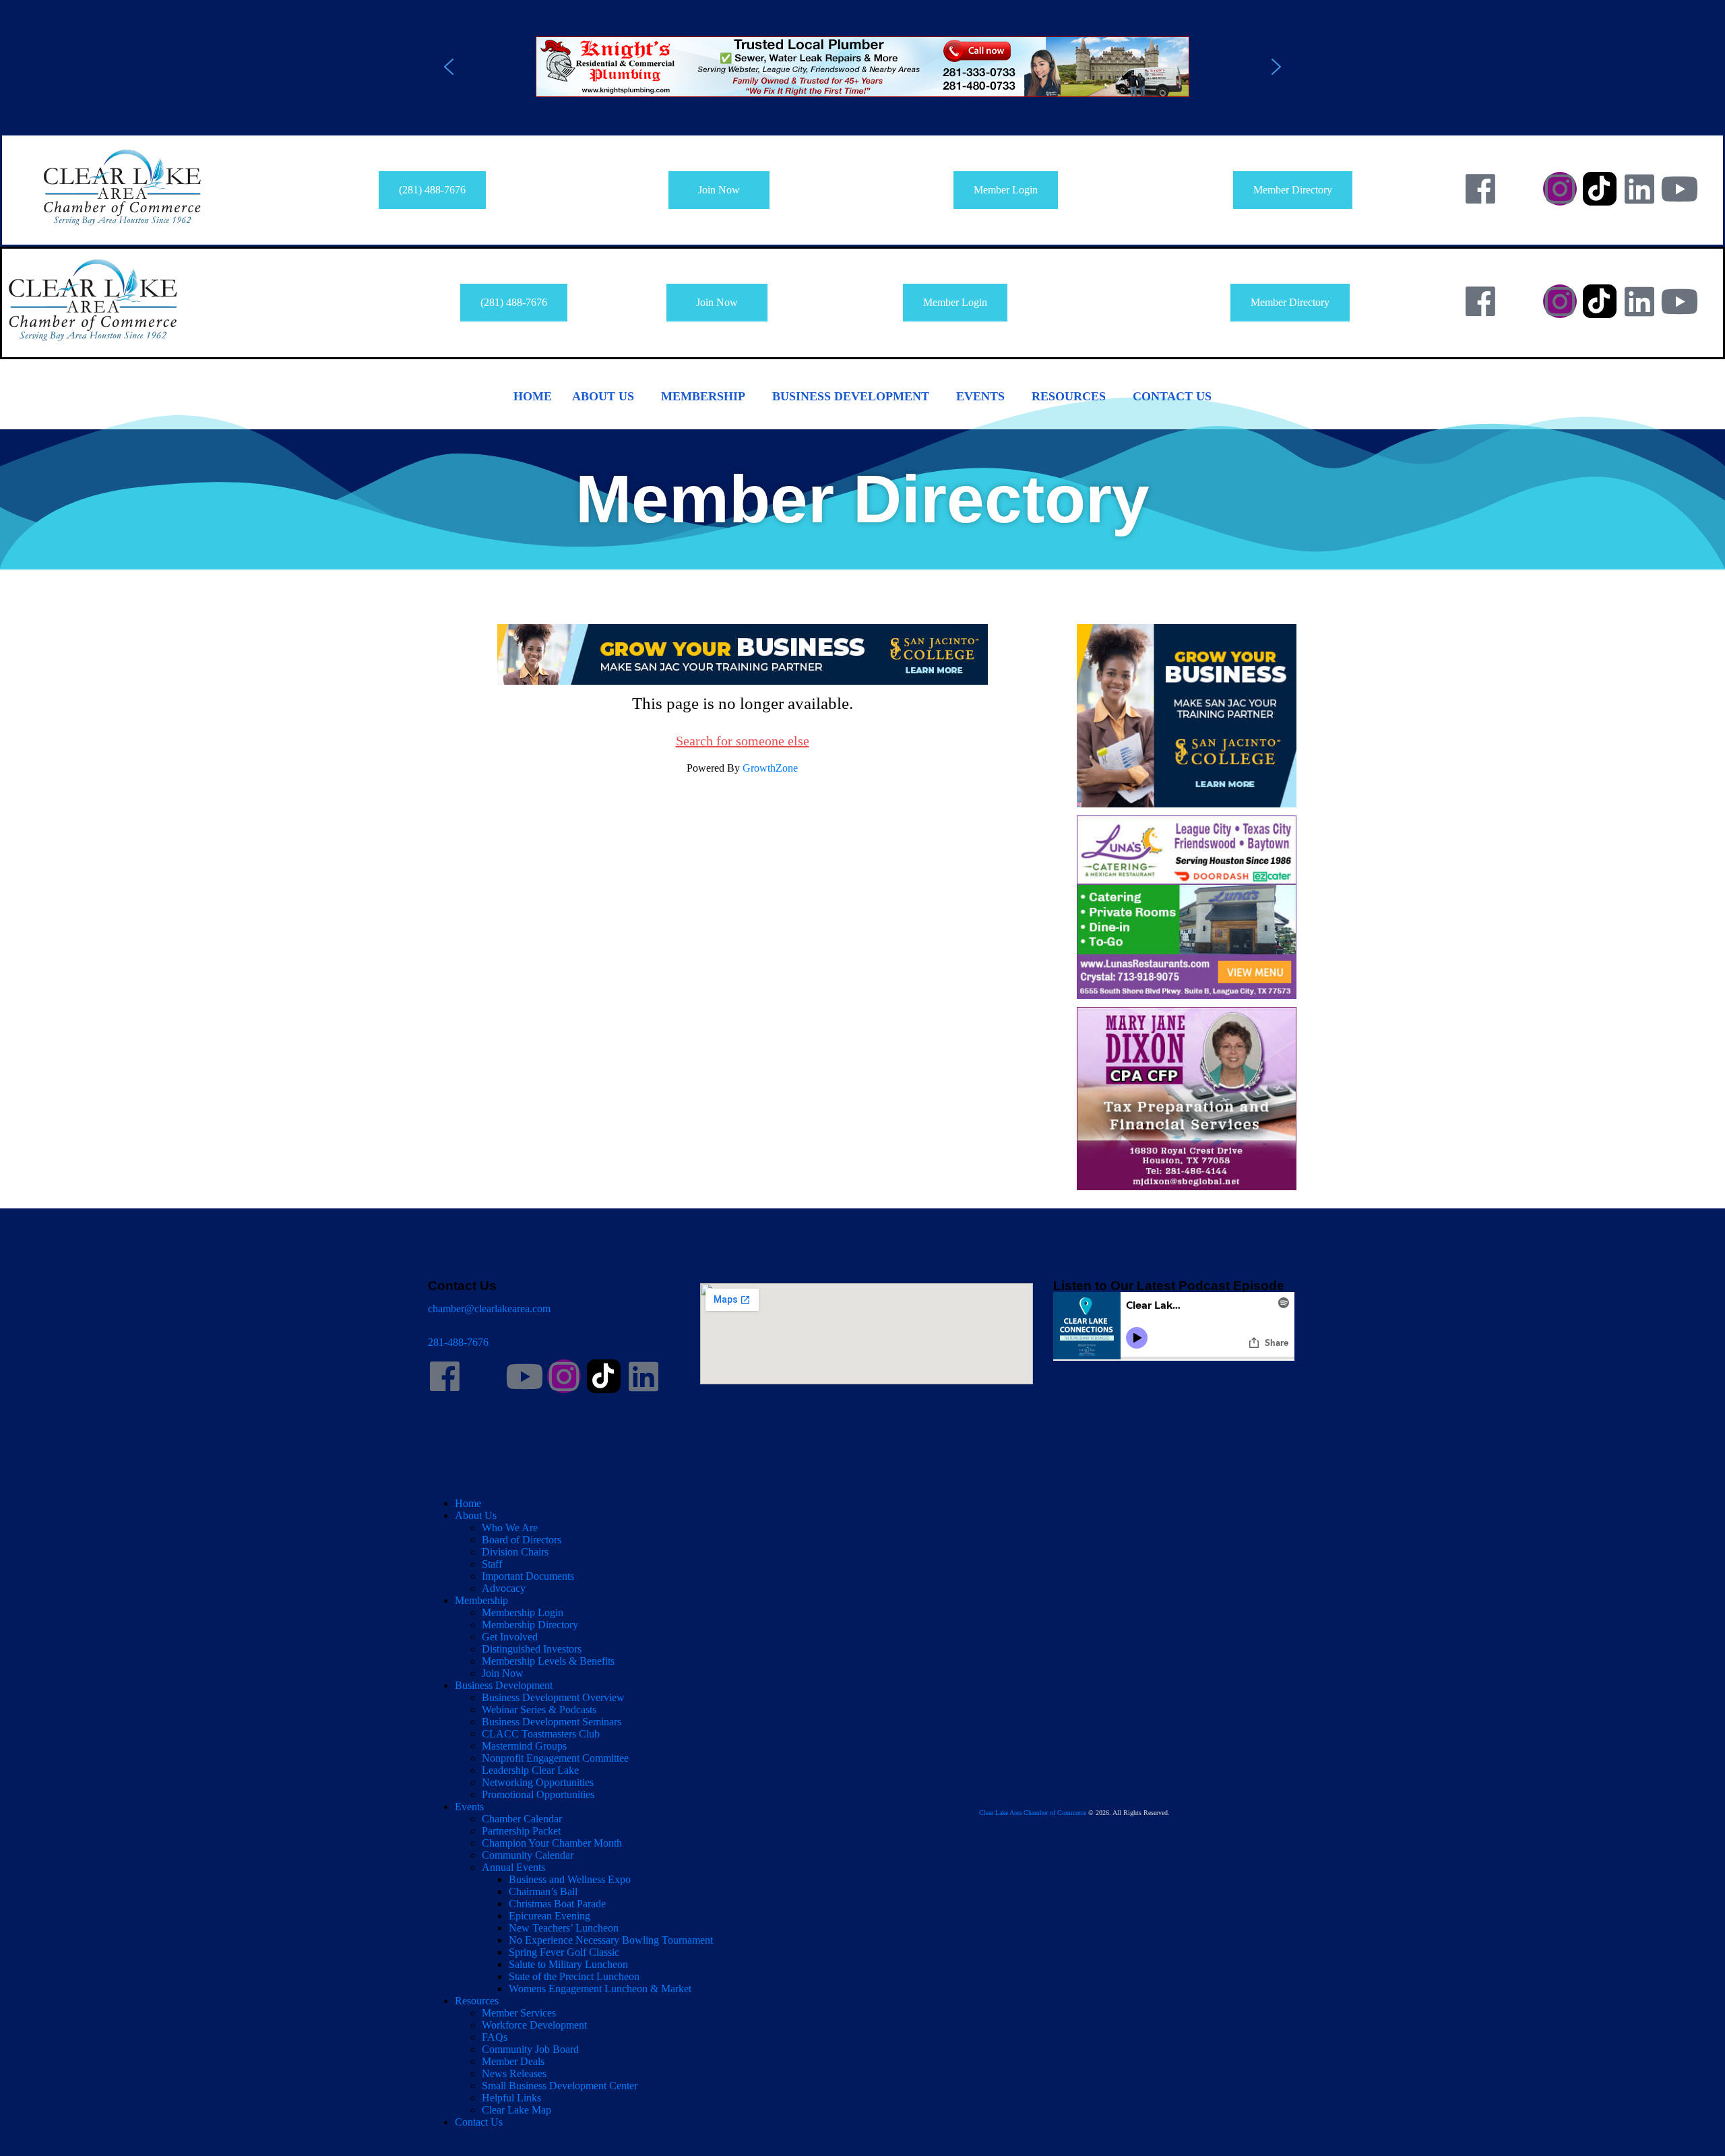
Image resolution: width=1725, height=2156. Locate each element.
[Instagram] (1560, 189)
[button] (862, 67)
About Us (603, 396)
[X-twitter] (1520, 189)
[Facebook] (1480, 189)
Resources (1069, 396)
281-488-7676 (458, 1342)
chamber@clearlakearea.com (489, 1308)
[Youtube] (1679, 189)
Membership (703, 396)
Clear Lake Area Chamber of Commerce (1033, 1813)
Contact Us (1172, 396)
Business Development (851, 396)
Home (533, 396)
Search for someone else (743, 741)
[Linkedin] (1639, 189)
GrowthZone (770, 768)
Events (980, 396)
